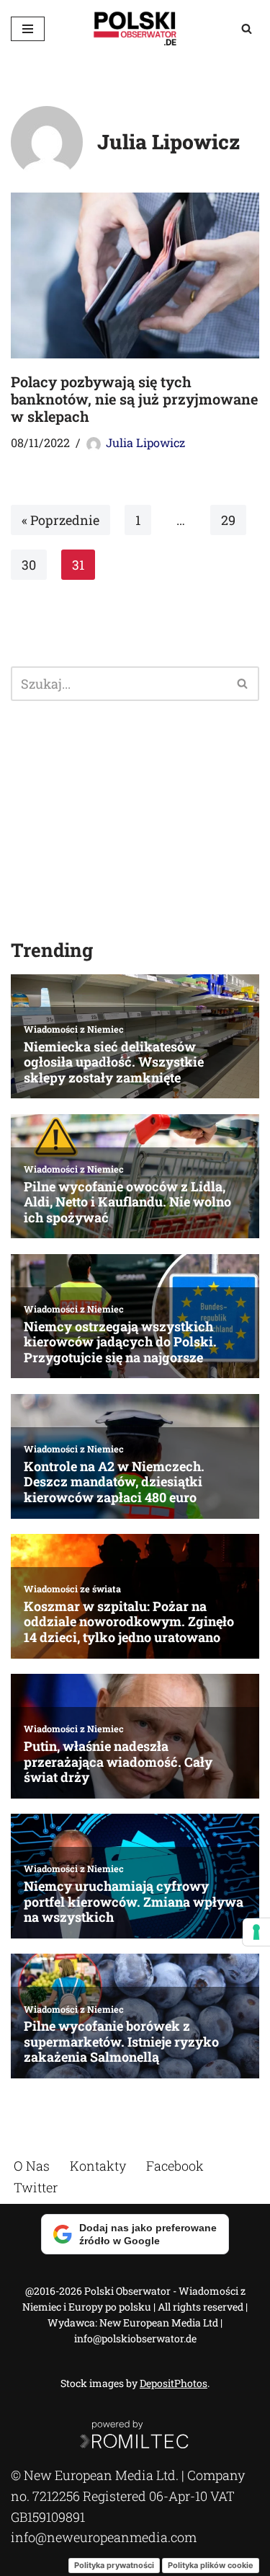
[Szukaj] (247, 28)
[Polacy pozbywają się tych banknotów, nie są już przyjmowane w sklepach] (135, 275)
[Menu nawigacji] (28, 29)
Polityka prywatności (114, 2565)
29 (228, 520)
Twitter (36, 2187)
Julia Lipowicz (145, 442)
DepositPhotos (174, 2383)
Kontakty (98, 2166)
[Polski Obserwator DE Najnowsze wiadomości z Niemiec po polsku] (135, 28)
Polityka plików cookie (211, 2565)
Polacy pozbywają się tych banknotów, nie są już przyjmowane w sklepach (134, 399)
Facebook (175, 2166)
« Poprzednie (60, 520)
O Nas (32, 2166)
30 (29, 565)
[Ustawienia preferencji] (256, 1932)
